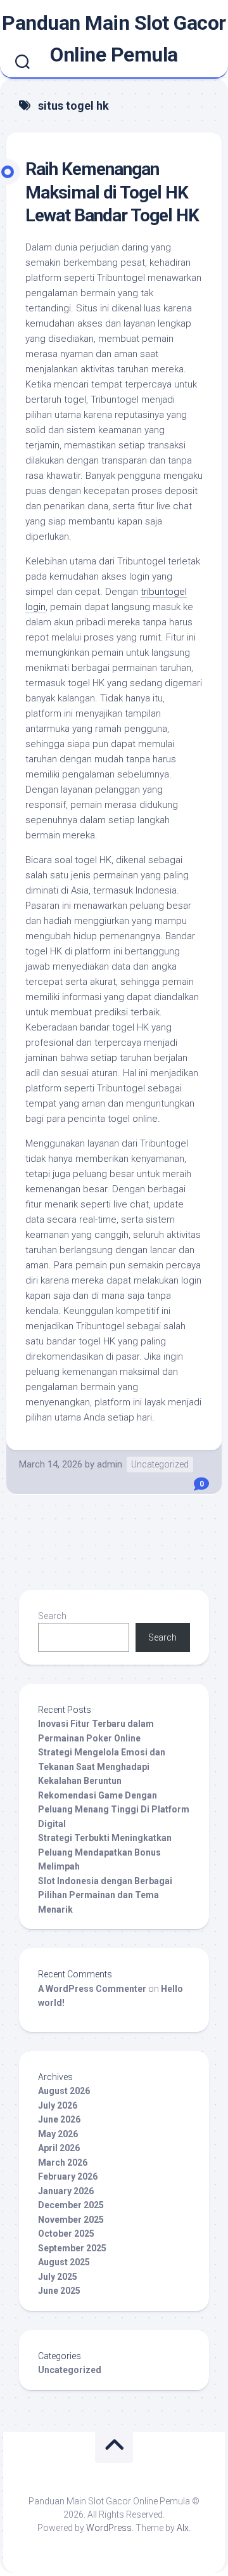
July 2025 (58, 2277)
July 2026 (58, 2105)
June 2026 (59, 2119)
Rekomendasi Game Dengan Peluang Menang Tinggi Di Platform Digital (114, 1810)
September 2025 (72, 2248)
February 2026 (68, 2176)
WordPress (109, 2528)
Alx (183, 2528)
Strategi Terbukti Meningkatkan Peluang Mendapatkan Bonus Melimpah (105, 1852)
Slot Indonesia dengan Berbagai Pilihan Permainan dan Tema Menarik (105, 1895)
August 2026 (64, 2091)
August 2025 (64, 2262)
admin (110, 1464)
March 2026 (63, 2163)
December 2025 (71, 2205)
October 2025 (66, 2234)
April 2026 (59, 2148)
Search (52, 1616)
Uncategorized (160, 1464)
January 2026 (66, 2191)
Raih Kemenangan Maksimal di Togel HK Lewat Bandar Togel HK (112, 192)
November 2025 (71, 2220)
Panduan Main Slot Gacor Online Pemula (114, 39)
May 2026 (58, 2134)
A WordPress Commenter (92, 1989)
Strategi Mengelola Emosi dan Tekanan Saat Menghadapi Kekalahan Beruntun (102, 1766)
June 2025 (59, 2291)
